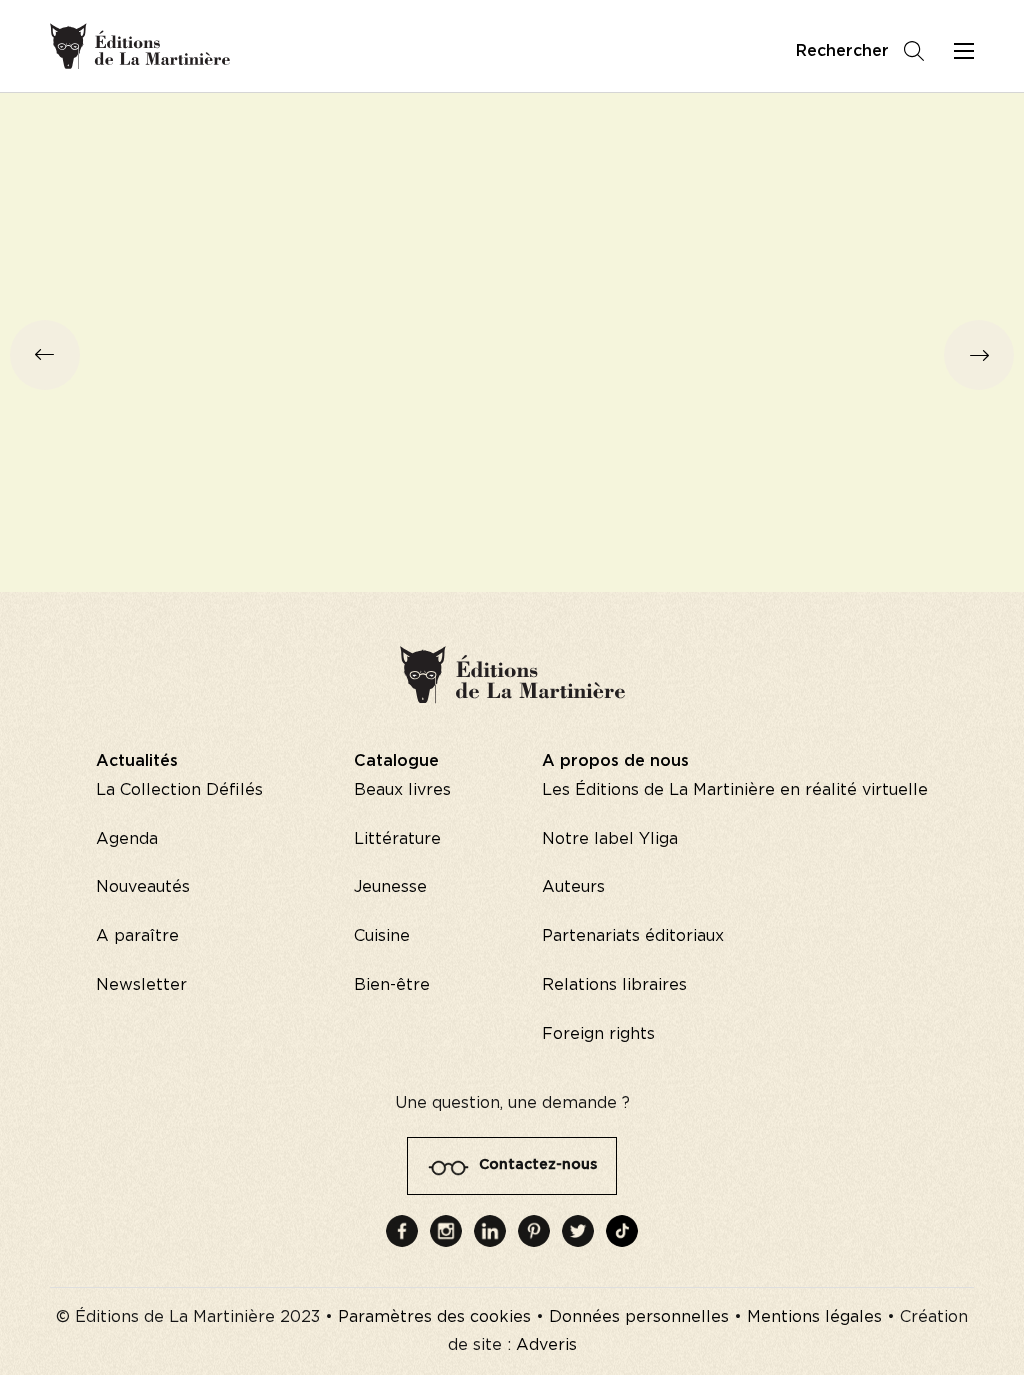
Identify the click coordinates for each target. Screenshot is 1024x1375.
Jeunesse (390, 887)
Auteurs (573, 887)
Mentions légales (814, 1317)
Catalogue (396, 761)
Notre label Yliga (610, 839)
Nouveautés (143, 887)
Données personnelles (639, 1317)
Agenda (127, 839)
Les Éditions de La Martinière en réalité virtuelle (735, 790)
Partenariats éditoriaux (633, 936)
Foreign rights (598, 1034)
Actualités (137, 761)
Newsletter (141, 985)
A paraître (137, 936)
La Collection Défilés (179, 790)
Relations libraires (614, 985)
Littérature (397, 839)
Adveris (546, 1345)
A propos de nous (615, 761)
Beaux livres (402, 790)
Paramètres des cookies (434, 1317)
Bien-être (392, 985)
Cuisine (382, 936)
